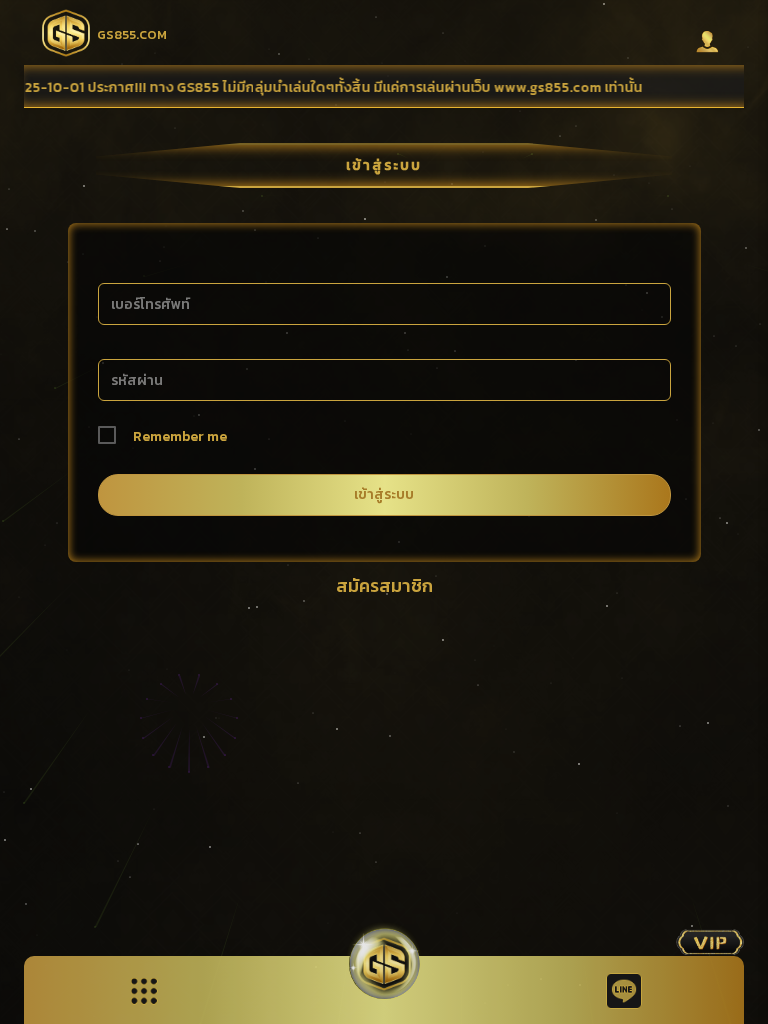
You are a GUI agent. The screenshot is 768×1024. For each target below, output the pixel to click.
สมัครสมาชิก (384, 585)
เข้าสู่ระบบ (384, 494)
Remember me (180, 436)
